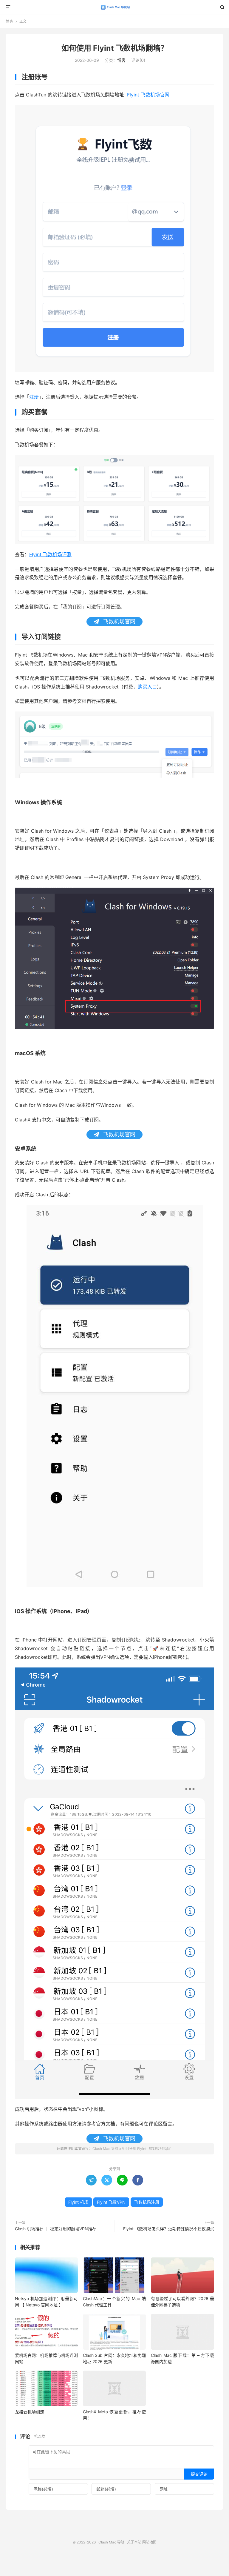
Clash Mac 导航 (115, 7)
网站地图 (149, 2542)
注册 (34, 397)
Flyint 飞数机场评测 (50, 554)
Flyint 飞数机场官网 (147, 95)
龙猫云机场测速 (30, 2412)
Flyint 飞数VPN (111, 2202)
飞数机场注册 (147, 2202)
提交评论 (199, 2474)
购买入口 (147, 687)
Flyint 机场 (78, 2202)
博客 (10, 21)
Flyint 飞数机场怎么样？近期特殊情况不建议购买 (169, 2229)
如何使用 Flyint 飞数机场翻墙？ (115, 48)
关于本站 (134, 2542)
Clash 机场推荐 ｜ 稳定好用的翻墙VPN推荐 (56, 2229)
